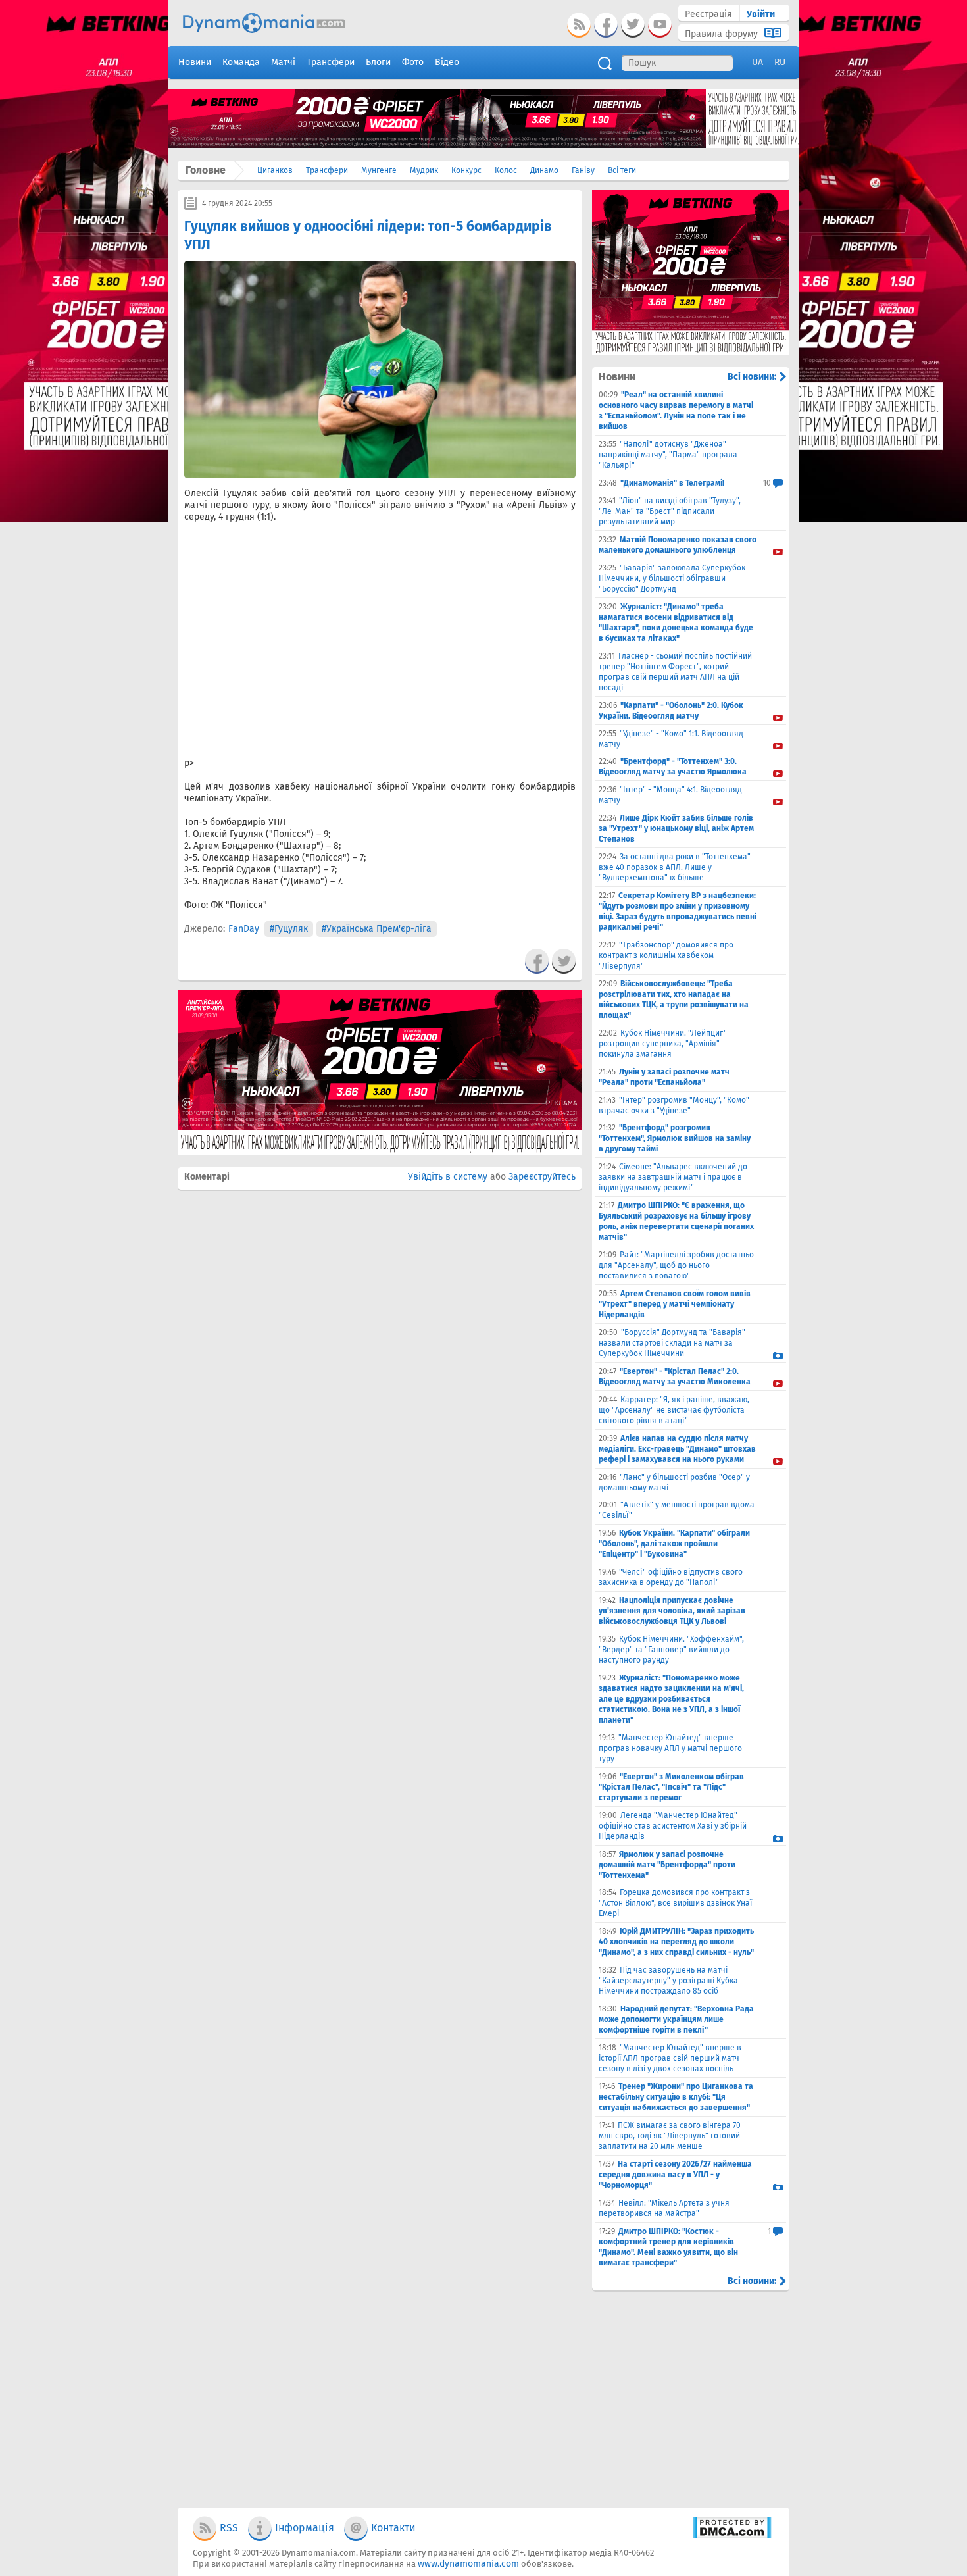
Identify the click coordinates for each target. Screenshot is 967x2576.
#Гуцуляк (289, 929)
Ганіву (583, 170)
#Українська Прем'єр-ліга (377, 929)
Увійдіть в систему (448, 1177)
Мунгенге (379, 170)
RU (780, 62)
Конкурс (466, 170)
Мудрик (424, 170)
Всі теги (622, 170)
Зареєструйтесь (542, 1177)
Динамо (544, 170)
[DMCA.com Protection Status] (732, 2536)
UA (757, 62)
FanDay (244, 929)
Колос (506, 170)
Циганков (275, 170)
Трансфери (327, 170)
